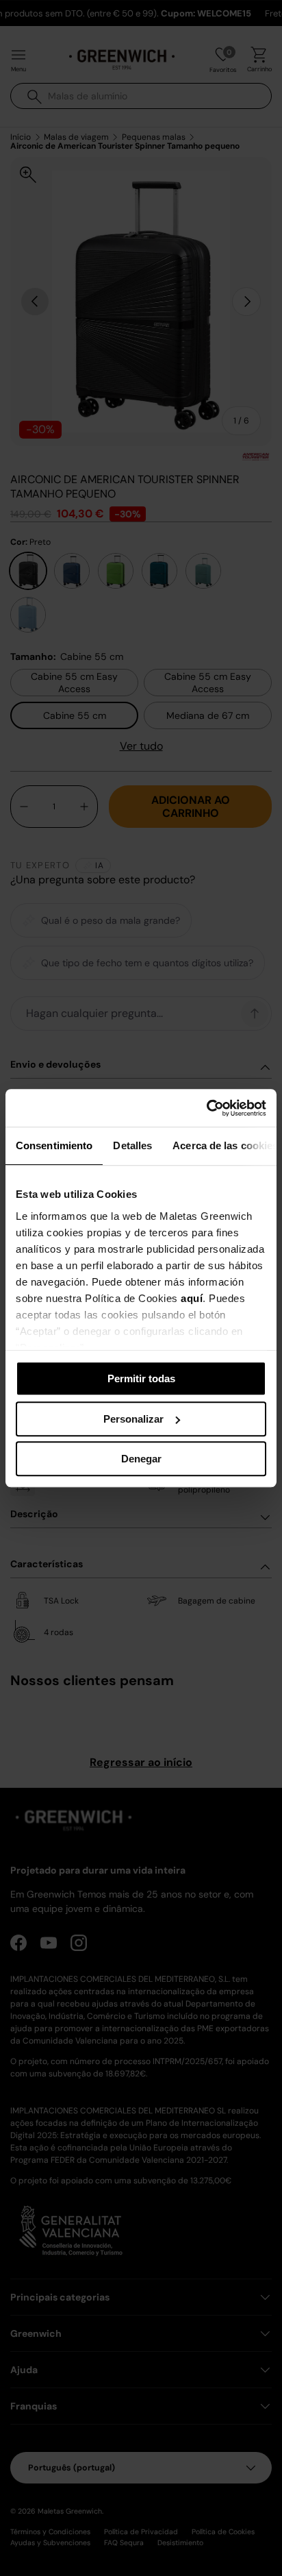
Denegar (141, 1459)
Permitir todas (141, 1378)
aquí (192, 1298)
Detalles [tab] (132, 1145)
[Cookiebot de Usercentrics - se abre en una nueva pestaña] (206, 1108)
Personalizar (133, 1419)
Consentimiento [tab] (54, 1145)
